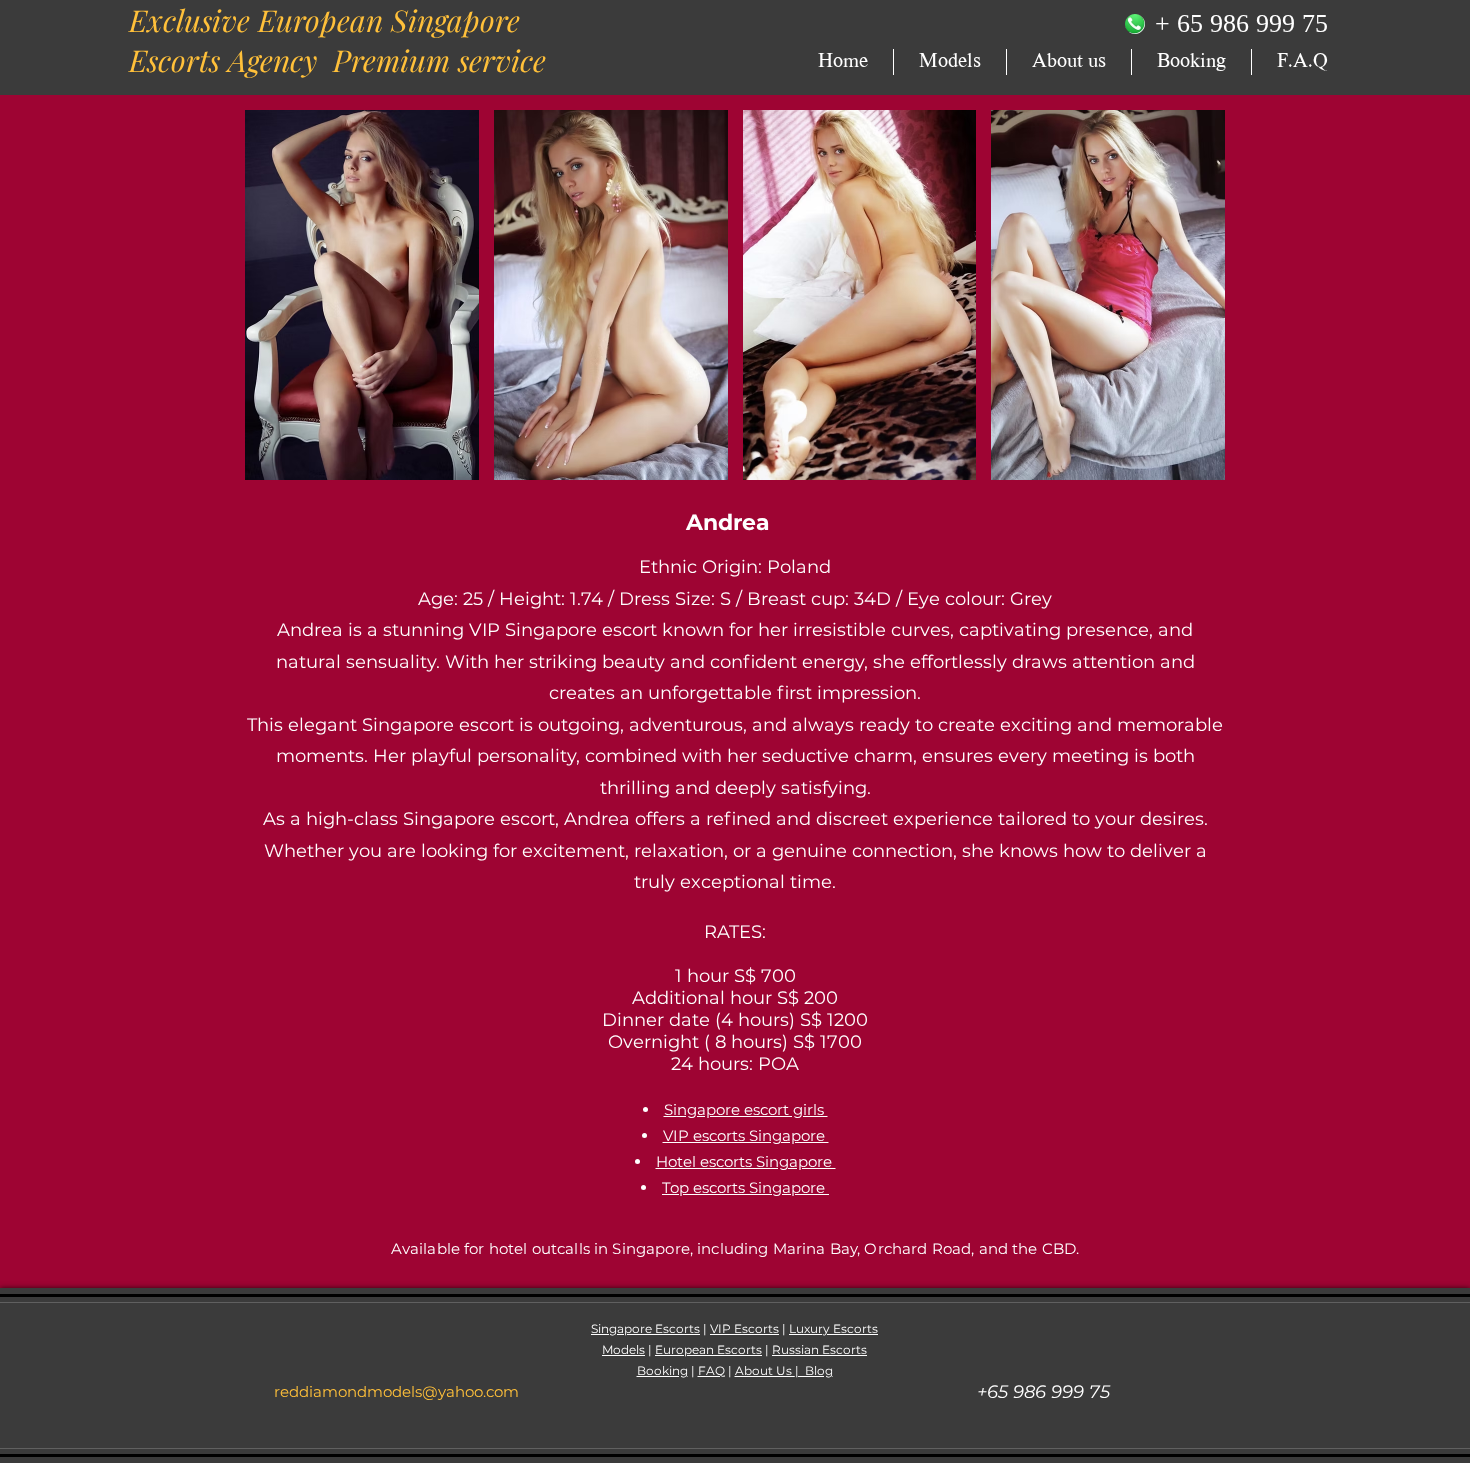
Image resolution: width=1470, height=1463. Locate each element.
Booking (662, 1370)
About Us (765, 1370)
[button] (362, 295)
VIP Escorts (744, 1328)
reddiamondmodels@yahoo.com (396, 1391)
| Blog (814, 1370)
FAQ (711, 1370)
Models (623, 1349)
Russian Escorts (819, 1349)
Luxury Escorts (833, 1328)
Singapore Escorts (645, 1328)
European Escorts (708, 1349)
